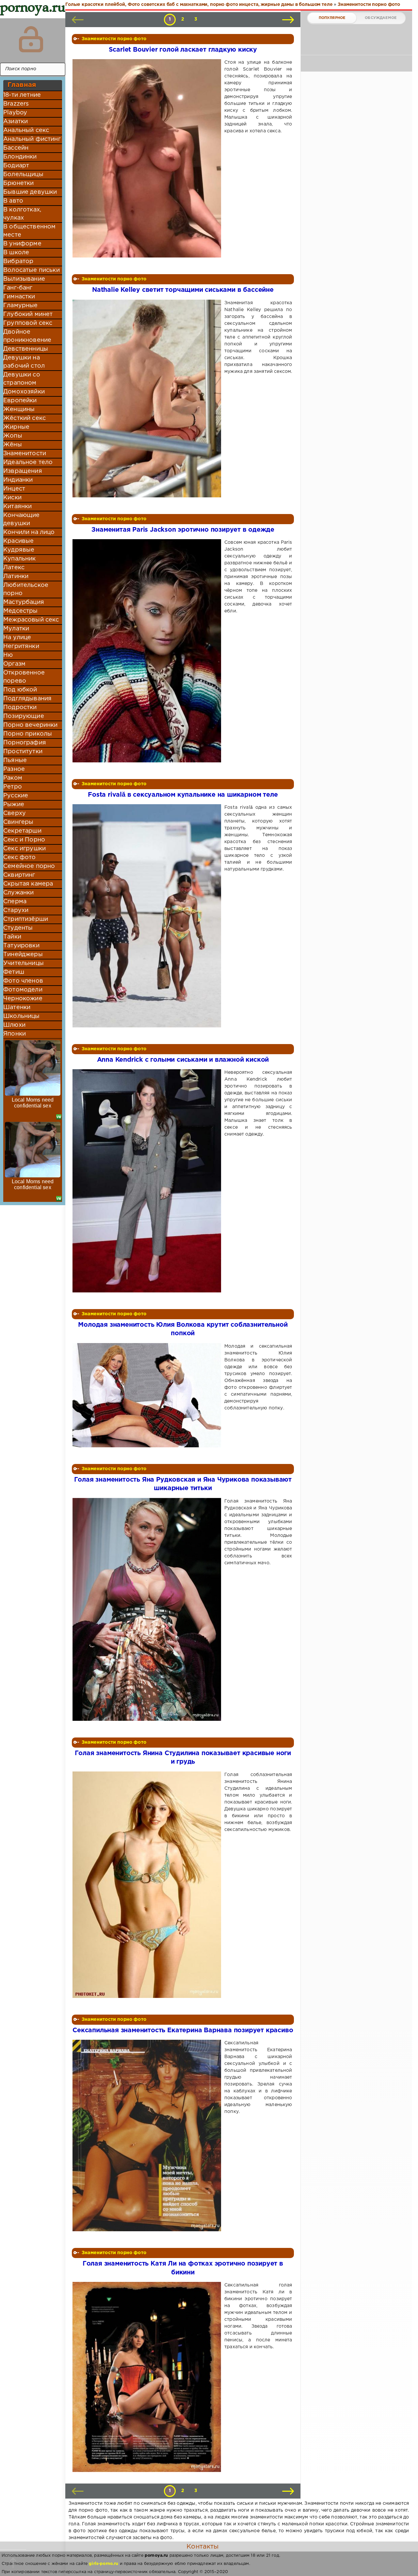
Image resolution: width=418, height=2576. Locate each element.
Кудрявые (19, 550)
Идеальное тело (28, 462)
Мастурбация (24, 602)
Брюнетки (18, 183)
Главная (22, 85)
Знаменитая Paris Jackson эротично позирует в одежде (183, 530)
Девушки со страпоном (22, 379)
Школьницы (22, 1016)
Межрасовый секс (31, 620)
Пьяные (15, 760)
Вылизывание (24, 279)
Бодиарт (16, 166)
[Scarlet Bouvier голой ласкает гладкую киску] (148, 158)
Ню (8, 655)
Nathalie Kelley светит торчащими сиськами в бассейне (183, 290)
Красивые (18, 541)
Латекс (14, 568)
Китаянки (17, 507)
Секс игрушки (24, 849)
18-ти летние (22, 95)
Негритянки (21, 646)
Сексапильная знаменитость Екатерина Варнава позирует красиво (183, 2030)
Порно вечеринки (31, 725)
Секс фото (20, 857)
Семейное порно (29, 866)
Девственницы (26, 349)
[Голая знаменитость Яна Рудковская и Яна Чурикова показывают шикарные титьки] (148, 1609)
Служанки (18, 893)
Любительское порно (26, 589)
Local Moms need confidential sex (33, 1103)
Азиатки (16, 122)
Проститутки (23, 752)
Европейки (20, 401)
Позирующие (24, 716)
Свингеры (18, 822)
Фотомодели (23, 990)
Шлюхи (14, 1025)
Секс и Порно (24, 840)
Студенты (18, 928)
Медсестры (21, 611)
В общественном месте (29, 231)
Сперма (15, 902)
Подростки (20, 707)
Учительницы (24, 963)
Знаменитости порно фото (114, 39)
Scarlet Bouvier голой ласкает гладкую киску (183, 50)
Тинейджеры (23, 955)
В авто (13, 201)
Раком (13, 778)
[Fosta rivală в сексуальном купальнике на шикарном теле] (148, 916)
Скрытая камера (28, 884)
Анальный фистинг (32, 139)
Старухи (16, 910)
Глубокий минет (28, 314)
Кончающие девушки (22, 519)
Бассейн (16, 148)
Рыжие (14, 805)
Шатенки (17, 1007)
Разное (14, 769)
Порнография (25, 743)
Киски (12, 498)
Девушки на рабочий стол (24, 362)
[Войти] (31, 39)
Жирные (16, 427)
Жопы (13, 436)
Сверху (15, 813)
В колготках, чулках (22, 214)
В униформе (22, 244)
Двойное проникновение (27, 336)
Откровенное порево (24, 677)
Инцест (14, 489)
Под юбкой (20, 690)
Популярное (332, 18)
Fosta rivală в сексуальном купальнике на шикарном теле (183, 795)
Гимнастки (19, 297)
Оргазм (14, 664)
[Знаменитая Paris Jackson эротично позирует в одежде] (148, 651)
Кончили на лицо (29, 532)
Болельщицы (23, 175)
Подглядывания (27, 699)
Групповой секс (28, 323)
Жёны (13, 445)
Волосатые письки (32, 270)
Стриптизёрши (26, 919)
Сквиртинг (19, 875)
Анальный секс (26, 130)
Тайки (12, 937)
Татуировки (21, 946)
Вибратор (18, 261)
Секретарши (22, 831)
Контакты (202, 2547)
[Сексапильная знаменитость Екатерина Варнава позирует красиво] (148, 2136)
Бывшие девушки (30, 192)
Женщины (19, 409)
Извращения (23, 471)
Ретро (13, 787)
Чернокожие (23, 999)
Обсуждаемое (381, 18)
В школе (16, 253)
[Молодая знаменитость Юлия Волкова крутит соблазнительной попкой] (148, 1395)
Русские (16, 796)
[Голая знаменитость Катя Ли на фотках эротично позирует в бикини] (148, 2377)
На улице (17, 638)
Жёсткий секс (24, 418)
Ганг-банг (18, 288)
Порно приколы (28, 734)
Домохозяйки (24, 392)
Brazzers (16, 104)
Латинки (16, 576)
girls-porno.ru (104, 2564)
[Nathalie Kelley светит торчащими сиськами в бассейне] (148, 399)
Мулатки (16, 629)
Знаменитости (25, 454)
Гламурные (21, 306)
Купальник (20, 559)
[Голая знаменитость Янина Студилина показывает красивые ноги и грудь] (148, 1885)
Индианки (18, 480)
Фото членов (23, 981)
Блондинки (20, 157)
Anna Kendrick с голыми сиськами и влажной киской (183, 1060)
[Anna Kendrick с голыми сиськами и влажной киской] (148, 1181)
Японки (15, 1034)
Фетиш (14, 972)
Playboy (15, 113)
